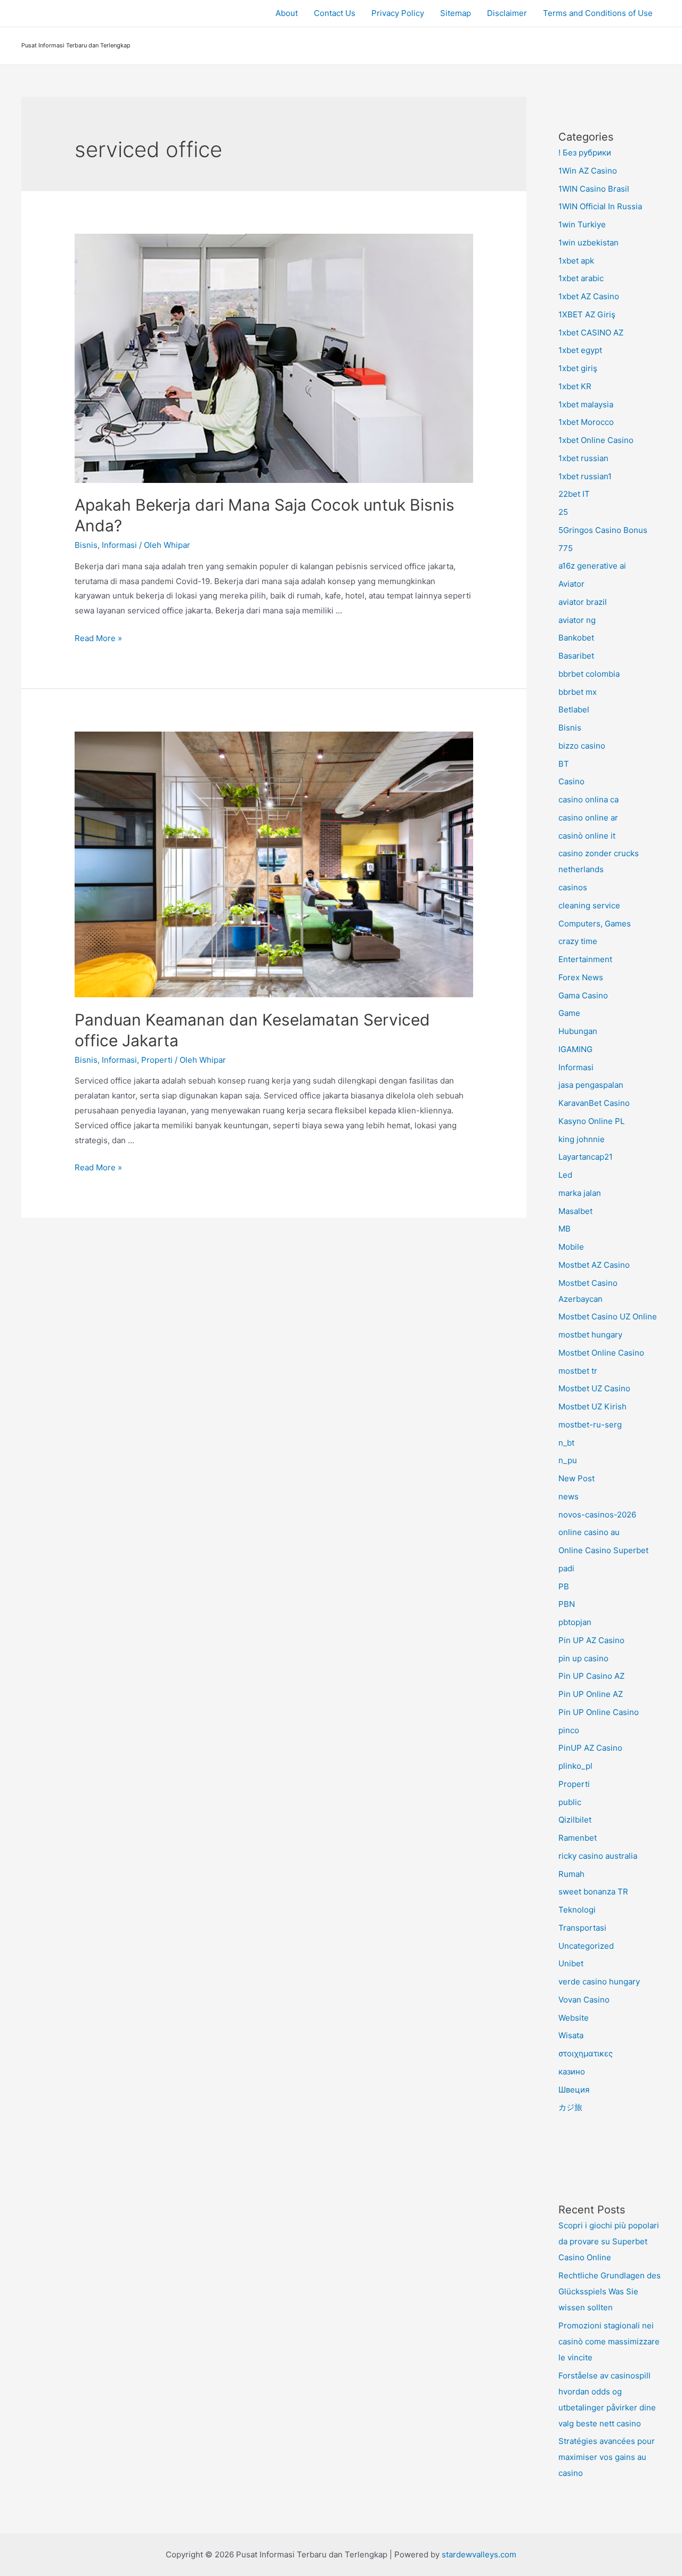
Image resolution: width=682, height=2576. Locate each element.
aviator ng (577, 620)
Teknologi (577, 1910)
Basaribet (576, 656)
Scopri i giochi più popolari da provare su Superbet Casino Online (609, 2241)
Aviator (571, 584)
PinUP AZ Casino (590, 1748)
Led (565, 1175)
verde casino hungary (599, 1982)
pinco (569, 1730)
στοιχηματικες (586, 2053)
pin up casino (583, 1658)
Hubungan (578, 1031)
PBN (567, 1604)
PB (564, 1586)
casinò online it (587, 836)
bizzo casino (582, 746)
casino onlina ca (588, 799)
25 (563, 512)
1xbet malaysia (586, 404)
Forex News (581, 977)
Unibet (571, 1963)
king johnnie (582, 1139)
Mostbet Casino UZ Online (608, 1316)
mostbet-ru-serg (590, 1425)
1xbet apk (576, 261)
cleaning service (589, 905)
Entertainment (585, 959)
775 (566, 548)
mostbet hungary (590, 1335)
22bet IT (574, 494)
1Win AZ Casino (588, 171)
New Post (577, 1478)
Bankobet (576, 638)
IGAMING (575, 1049)
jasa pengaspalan (591, 1085)
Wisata (571, 2035)
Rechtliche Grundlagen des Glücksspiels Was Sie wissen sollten (610, 2291)
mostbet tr (578, 1371)
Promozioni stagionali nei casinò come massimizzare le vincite (609, 2341)
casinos (573, 887)
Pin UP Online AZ (591, 1694)
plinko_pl (575, 1766)
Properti (157, 1060)
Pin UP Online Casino (599, 1712)
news (569, 1496)
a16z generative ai (592, 566)
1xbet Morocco (586, 422)
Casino (571, 781)
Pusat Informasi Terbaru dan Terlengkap (76, 45)
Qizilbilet (575, 1820)
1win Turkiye (582, 224)
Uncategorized (586, 1946)
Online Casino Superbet (603, 1550)
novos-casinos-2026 (597, 1515)
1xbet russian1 (585, 476)
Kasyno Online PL (591, 1121)
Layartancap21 (586, 1157)
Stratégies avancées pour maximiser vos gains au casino (607, 2457)
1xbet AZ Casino (589, 296)
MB (565, 1229)
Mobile (571, 1247)
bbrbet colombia (589, 674)
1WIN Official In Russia (600, 206)
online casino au (589, 1532)
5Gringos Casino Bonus (603, 530)
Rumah (571, 1874)
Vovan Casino (584, 2000)
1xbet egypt (580, 350)
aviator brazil (583, 602)
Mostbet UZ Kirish (592, 1406)
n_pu (568, 1460)
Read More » (98, 638)
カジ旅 (570, 2107)
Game (569, 1013)
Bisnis (86, 545)
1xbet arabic (581, 278)
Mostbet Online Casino (601, 1353)
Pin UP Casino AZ (591, 1676)
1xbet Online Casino (596, 440)
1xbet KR (575, 386)
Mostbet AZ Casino (594, 1265)
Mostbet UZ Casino (594, 1388)
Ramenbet (578, 1838)
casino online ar (588, 818)
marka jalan (580, 1193)
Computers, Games (595, 924)
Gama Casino (583, 995)
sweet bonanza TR (593, 1892)
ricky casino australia (598, 1856)
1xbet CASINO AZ (591, 333)
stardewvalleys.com (479, 2554)
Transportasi (582, 1928)
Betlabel (574, 709)
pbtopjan (575, 1622)
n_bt (566, 1443)
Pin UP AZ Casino (591, 1640)
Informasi (119, 545)
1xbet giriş (578, 368)
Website (574, 2018)
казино (572, 2072)
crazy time (578, 941)
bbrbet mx (578, 692)
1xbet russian (583, 458)
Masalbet (575, 1211)
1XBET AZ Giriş (587, 314)
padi (566, 1568)
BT (564, 764)
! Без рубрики (585, 153)
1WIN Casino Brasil (594, 189)
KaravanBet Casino (594, 1103)
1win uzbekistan (588, 243)
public (570, 1802)
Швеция (574, 2090)
